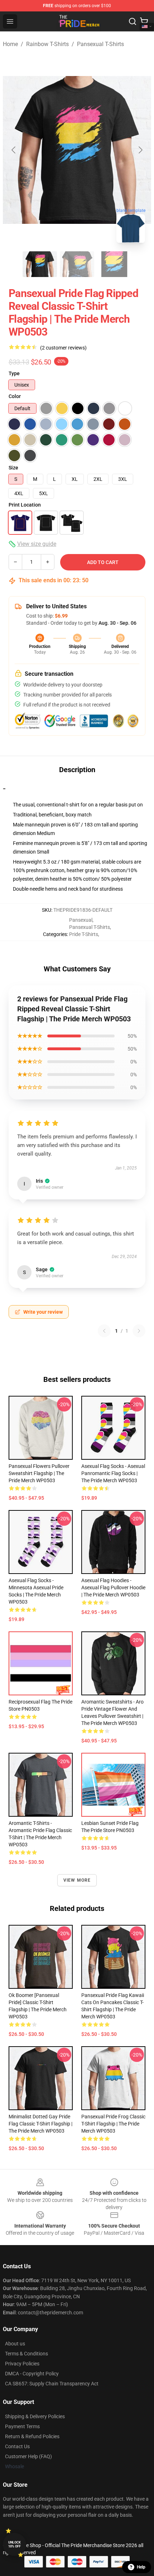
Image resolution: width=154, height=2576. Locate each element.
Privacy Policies (22, 2364)
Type (14, 373)
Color (15, 396)
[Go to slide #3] (114, 264)
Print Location (25, 505)
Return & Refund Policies (32, 2436)
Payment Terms (22, 2426)
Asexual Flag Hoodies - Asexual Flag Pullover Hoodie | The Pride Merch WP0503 (113, 1588)
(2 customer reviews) (63, 348)
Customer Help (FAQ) (28, 2456)
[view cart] (144, 21)
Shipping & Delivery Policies (35, 2416)
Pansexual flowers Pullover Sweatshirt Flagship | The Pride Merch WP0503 (39, 1473)
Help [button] (141, 2567)
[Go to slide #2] (77, 264)
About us (15, 2344)
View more (77, 1880)
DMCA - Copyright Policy (32, 2374)
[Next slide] (140, 150)
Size (13, 468)
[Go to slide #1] (40, 264)
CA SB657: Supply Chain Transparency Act (52, 2384)
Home (10, 44)
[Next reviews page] (139, 1331)
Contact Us (17, 2446)
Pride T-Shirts (84, 934)
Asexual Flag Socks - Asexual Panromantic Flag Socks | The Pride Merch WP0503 (113, 1473)
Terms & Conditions (27, 2354)
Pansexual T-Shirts (100, 44)
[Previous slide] (14, 150)
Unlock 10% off (15, 2544)
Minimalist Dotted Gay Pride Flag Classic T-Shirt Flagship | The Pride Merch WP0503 (40, 2124)
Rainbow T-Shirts (47, 44)
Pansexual (81, 920)
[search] (133, 21)
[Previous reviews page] (104, 1331)
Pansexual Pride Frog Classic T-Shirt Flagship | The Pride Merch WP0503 (113, 2124)
